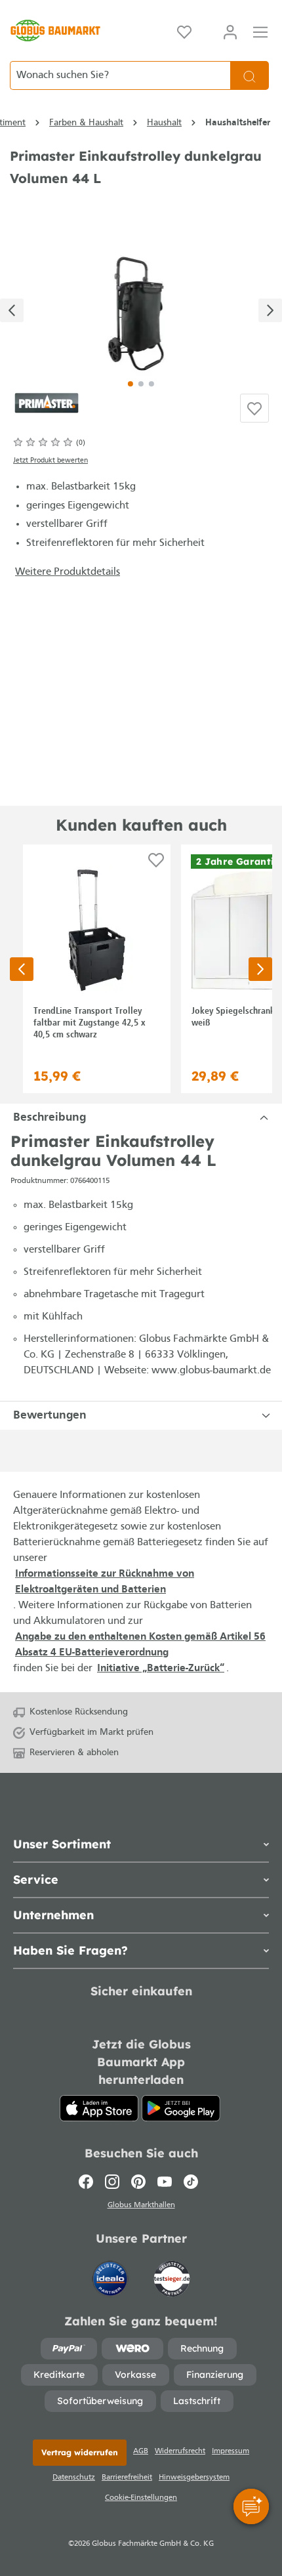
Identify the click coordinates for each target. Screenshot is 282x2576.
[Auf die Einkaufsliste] (254, 408)
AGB (141, 2451)
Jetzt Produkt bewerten (50, 461)
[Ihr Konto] (230, 31)
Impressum (231, 2451)
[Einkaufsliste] (184, 31)
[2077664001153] (141, 305)
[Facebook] (89, 2182)
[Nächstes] (270, 310)
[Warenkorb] (207, 28)
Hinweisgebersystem (194, 2478)
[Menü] (260, 31)
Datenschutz (74, 2478)
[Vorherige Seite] (22, 969)
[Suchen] (250, 75)
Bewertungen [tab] (50, 1416)
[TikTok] (191, 2182)
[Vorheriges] (12, 310)
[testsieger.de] (172, 2272)
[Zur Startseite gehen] (55, 31)
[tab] (141, 1118)
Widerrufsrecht (180, 2451)
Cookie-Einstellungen (141, 2498)
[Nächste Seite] (260, 969)
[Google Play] (181, 2108)
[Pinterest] (138, 2182)
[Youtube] (165, 2182)
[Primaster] (47, 402)
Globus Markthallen (141, 2205)
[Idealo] (111, 2272)
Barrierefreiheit (127, 2478)
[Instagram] (112, 2182)
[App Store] (99, 2108)
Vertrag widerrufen (80, 2452)
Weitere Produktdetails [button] (68, 572)
